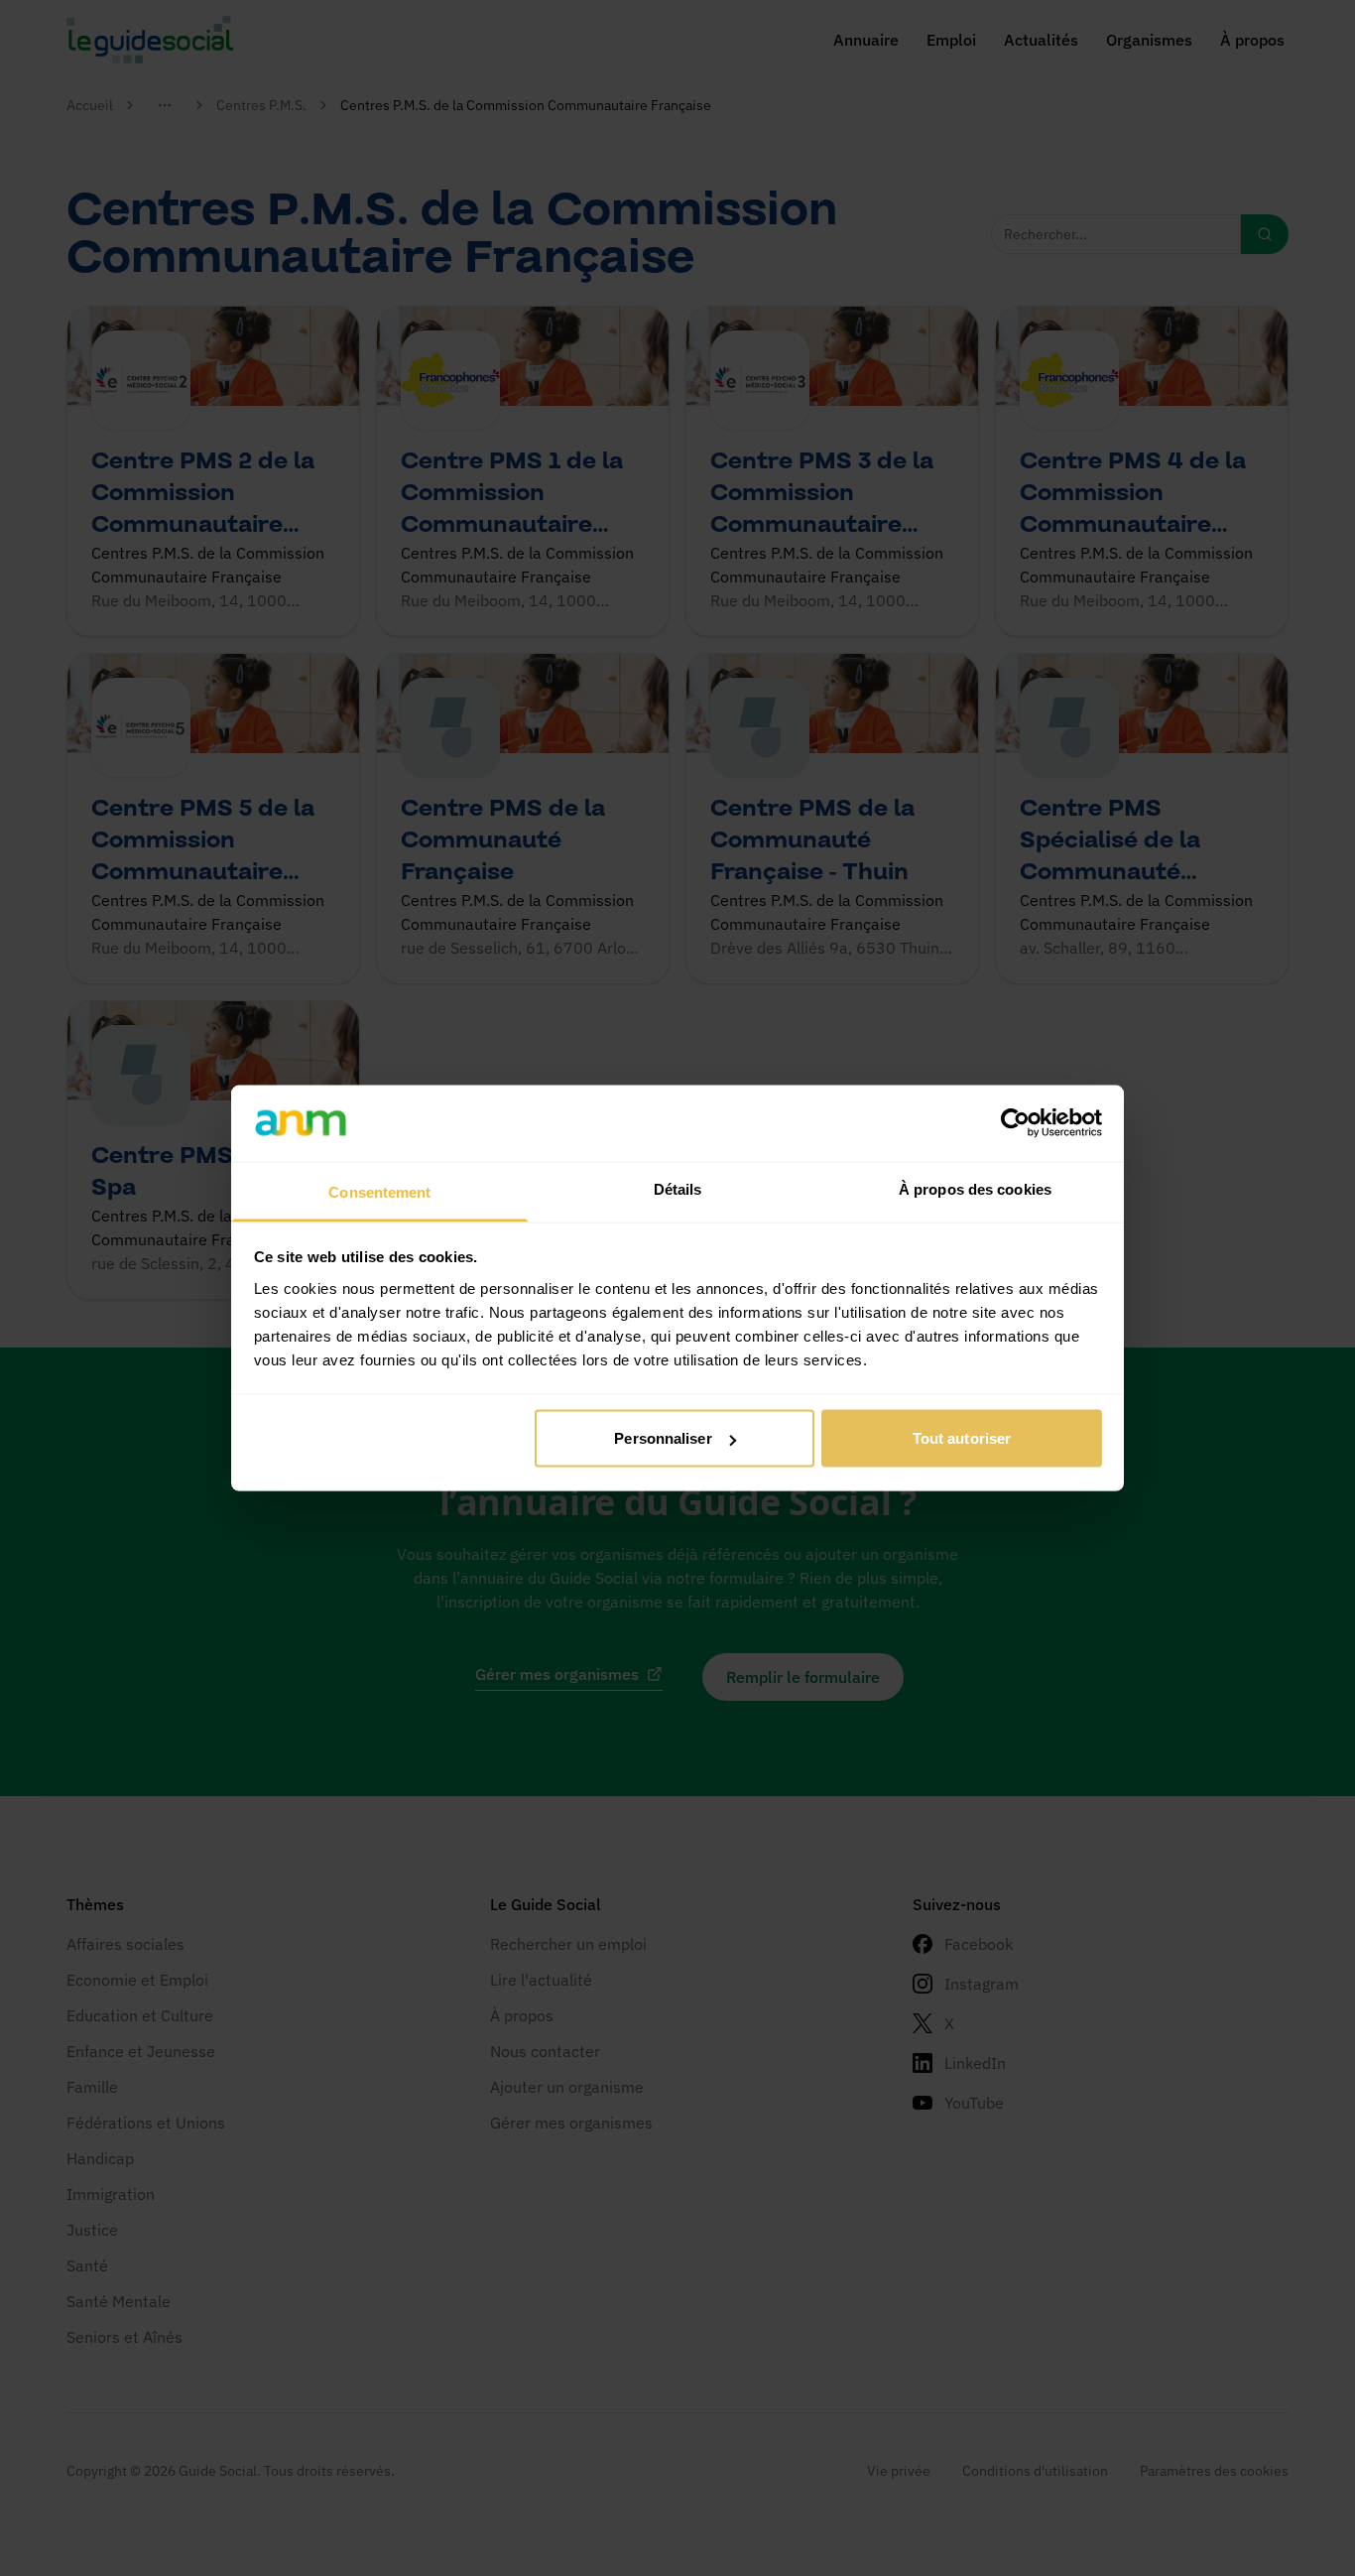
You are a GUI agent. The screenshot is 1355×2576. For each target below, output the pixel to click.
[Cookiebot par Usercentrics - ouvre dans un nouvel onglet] (1015, 1123)
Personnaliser (663, 1438)
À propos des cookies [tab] (975, 1188)
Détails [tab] (678, 1188)
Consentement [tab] (379, 1191)
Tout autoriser (962, 1438)
